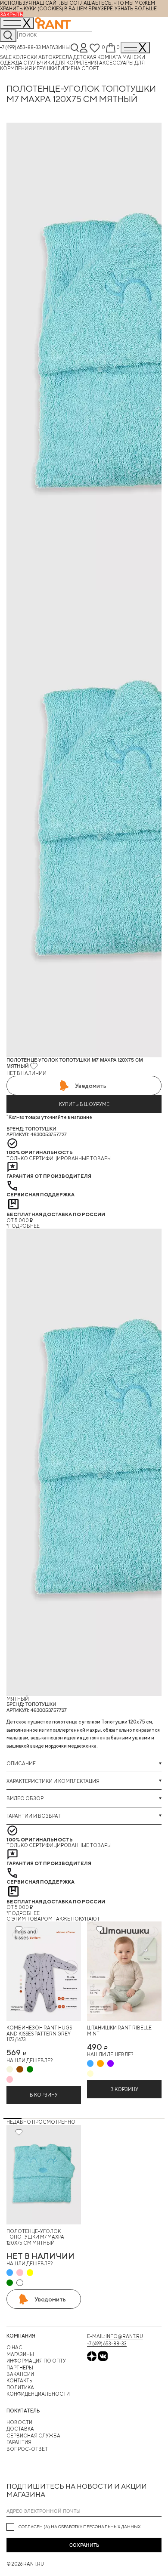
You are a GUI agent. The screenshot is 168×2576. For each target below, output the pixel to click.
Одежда (12, 63)
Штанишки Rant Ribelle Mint (119, 2030)
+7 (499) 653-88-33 (20, 47)
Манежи (134, 57)
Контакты (20, 2380)
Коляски (25, 57)
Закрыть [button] (12, 14)
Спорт (90, 68)
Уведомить (91, 1086)
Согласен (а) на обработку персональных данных (79, 2527)
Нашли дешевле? (30, 2060)
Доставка (20, 2429)
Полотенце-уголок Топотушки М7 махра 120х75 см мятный (35, 2237)
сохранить (84, 2545)
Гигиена (70, 68)
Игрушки (45, 68)
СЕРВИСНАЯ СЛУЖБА (33, 2435)
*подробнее (23, 1226)
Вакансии (20, 2374)
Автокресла (56, 57)
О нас (14, 2347)
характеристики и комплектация (53, 1781)
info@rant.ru (124, 2336)
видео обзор (25, 1798)
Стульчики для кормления (61, 63)
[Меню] (135, 48)
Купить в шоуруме (84, 1104)
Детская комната (98, 57)
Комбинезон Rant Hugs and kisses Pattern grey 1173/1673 (39, 2033)
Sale (6, 57)
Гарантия (19, 2442)
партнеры (20, 2368)
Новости (19, 2422)
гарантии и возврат (34, 1816)
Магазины (56, 47)
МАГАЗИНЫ (20, 2354)
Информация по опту (36, 2361)
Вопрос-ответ (27, 2449)
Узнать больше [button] (136, 8)
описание (21, 1763)
